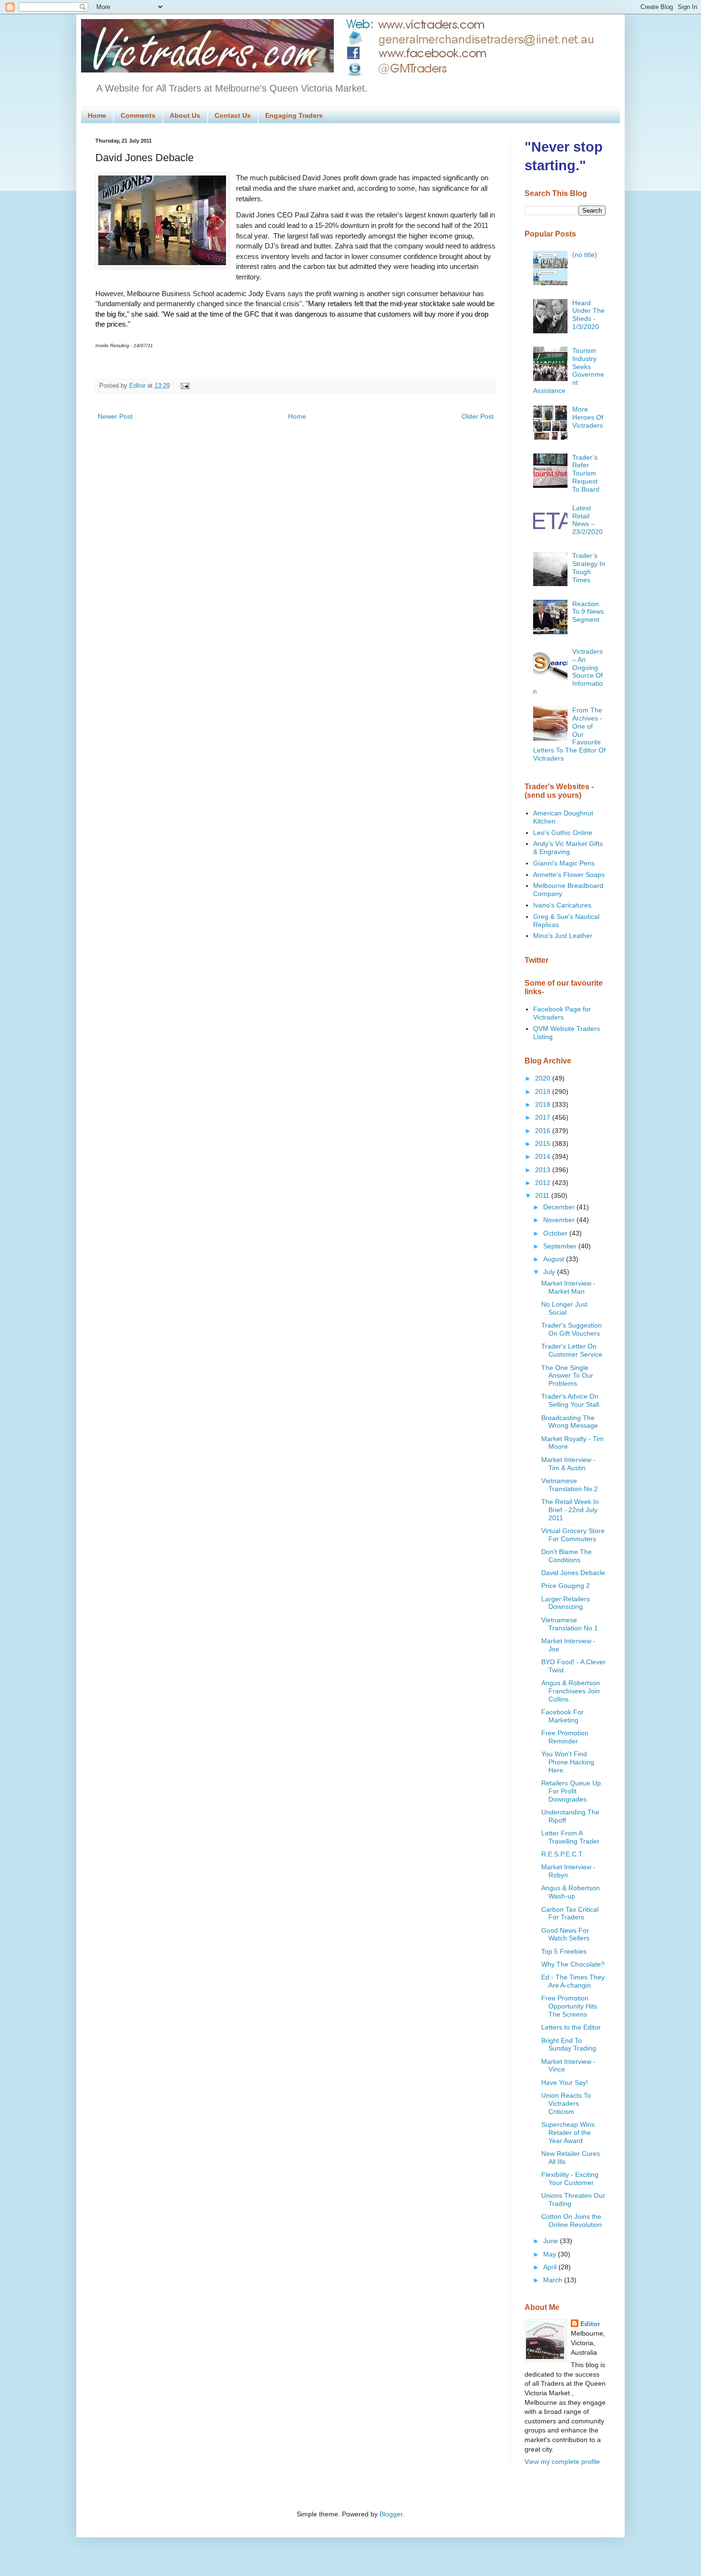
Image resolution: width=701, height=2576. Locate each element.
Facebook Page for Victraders (562, 1013)
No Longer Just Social (564, 1308)
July (550, 1272)
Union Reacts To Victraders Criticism (566, 2103)
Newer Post (115, 416)
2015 (544, 1144)
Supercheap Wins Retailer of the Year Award (568, 2133)
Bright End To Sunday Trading (569, 2045)
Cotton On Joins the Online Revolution (572, 2221)
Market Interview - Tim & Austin (568, 1464)
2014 (544, 1156)
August (555, 1259)
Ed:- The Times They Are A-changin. (573, 1981)
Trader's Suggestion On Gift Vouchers (572, 1329)
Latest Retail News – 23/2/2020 (588, 520)
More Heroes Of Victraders (588, 417)
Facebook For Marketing (562, 1716)
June (552, 2241)
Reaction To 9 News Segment (588, 612)
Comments (138, 115)
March (554, 2280)
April (551, 2267)
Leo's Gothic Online (563, 833)
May (551, 2254)
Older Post (478, 416)
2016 (544, 1131)
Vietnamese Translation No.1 (570, 1624)
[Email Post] (184, 386)
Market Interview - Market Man (568, 1287)
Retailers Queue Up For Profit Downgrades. (571, 1791)
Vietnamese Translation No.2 (570, 1485)
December (560, 1207)
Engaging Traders (294, 115)
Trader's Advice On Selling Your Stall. (571, 1400)
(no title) (585, 255)
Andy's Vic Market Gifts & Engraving (568, 848)
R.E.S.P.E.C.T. (562, 1854)
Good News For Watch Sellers (565, 1934)
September (561, 1246)
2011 (543, 1195)
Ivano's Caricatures (562, 905)
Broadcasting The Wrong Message (570, 1422)
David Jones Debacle (573, 1573)
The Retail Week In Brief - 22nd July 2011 (570, 1510)
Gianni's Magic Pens (564, 863)
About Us (185, 115)
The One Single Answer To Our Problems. (567, 1376)
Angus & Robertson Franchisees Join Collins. (571, 1691)
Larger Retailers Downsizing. (566, 1603)
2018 (544, 1104)
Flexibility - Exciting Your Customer (570, 2179)
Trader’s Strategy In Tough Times (589, 567)
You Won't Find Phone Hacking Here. (568, 1762)
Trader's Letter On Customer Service (572, 1350)
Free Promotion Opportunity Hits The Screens (569, 2006)
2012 (544, 1183)
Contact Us (233, 115)
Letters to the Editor (571, 2027)
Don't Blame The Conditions (567, 1556)
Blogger (391, 2514)
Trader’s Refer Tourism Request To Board (586, 473)
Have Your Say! (565, 2082)
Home (97, 115)
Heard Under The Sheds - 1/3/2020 (588, 315)
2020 (544, 1078)
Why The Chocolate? (573, 1964)
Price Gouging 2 (566, 1586)
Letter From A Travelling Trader (570, 1837)
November (560, 1220)
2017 (544, 1117)
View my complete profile (562, 2462)
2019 (544, 1092)
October (556, 1233)
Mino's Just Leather (563, 936)
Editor (590, 2324)
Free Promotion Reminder (565, 1737)
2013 (544, 1170)
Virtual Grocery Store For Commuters (573, 1535)
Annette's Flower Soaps (569, 875)
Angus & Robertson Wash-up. (571, 1892)
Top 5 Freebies (564, 1951)
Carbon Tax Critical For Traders (570, 1913)
